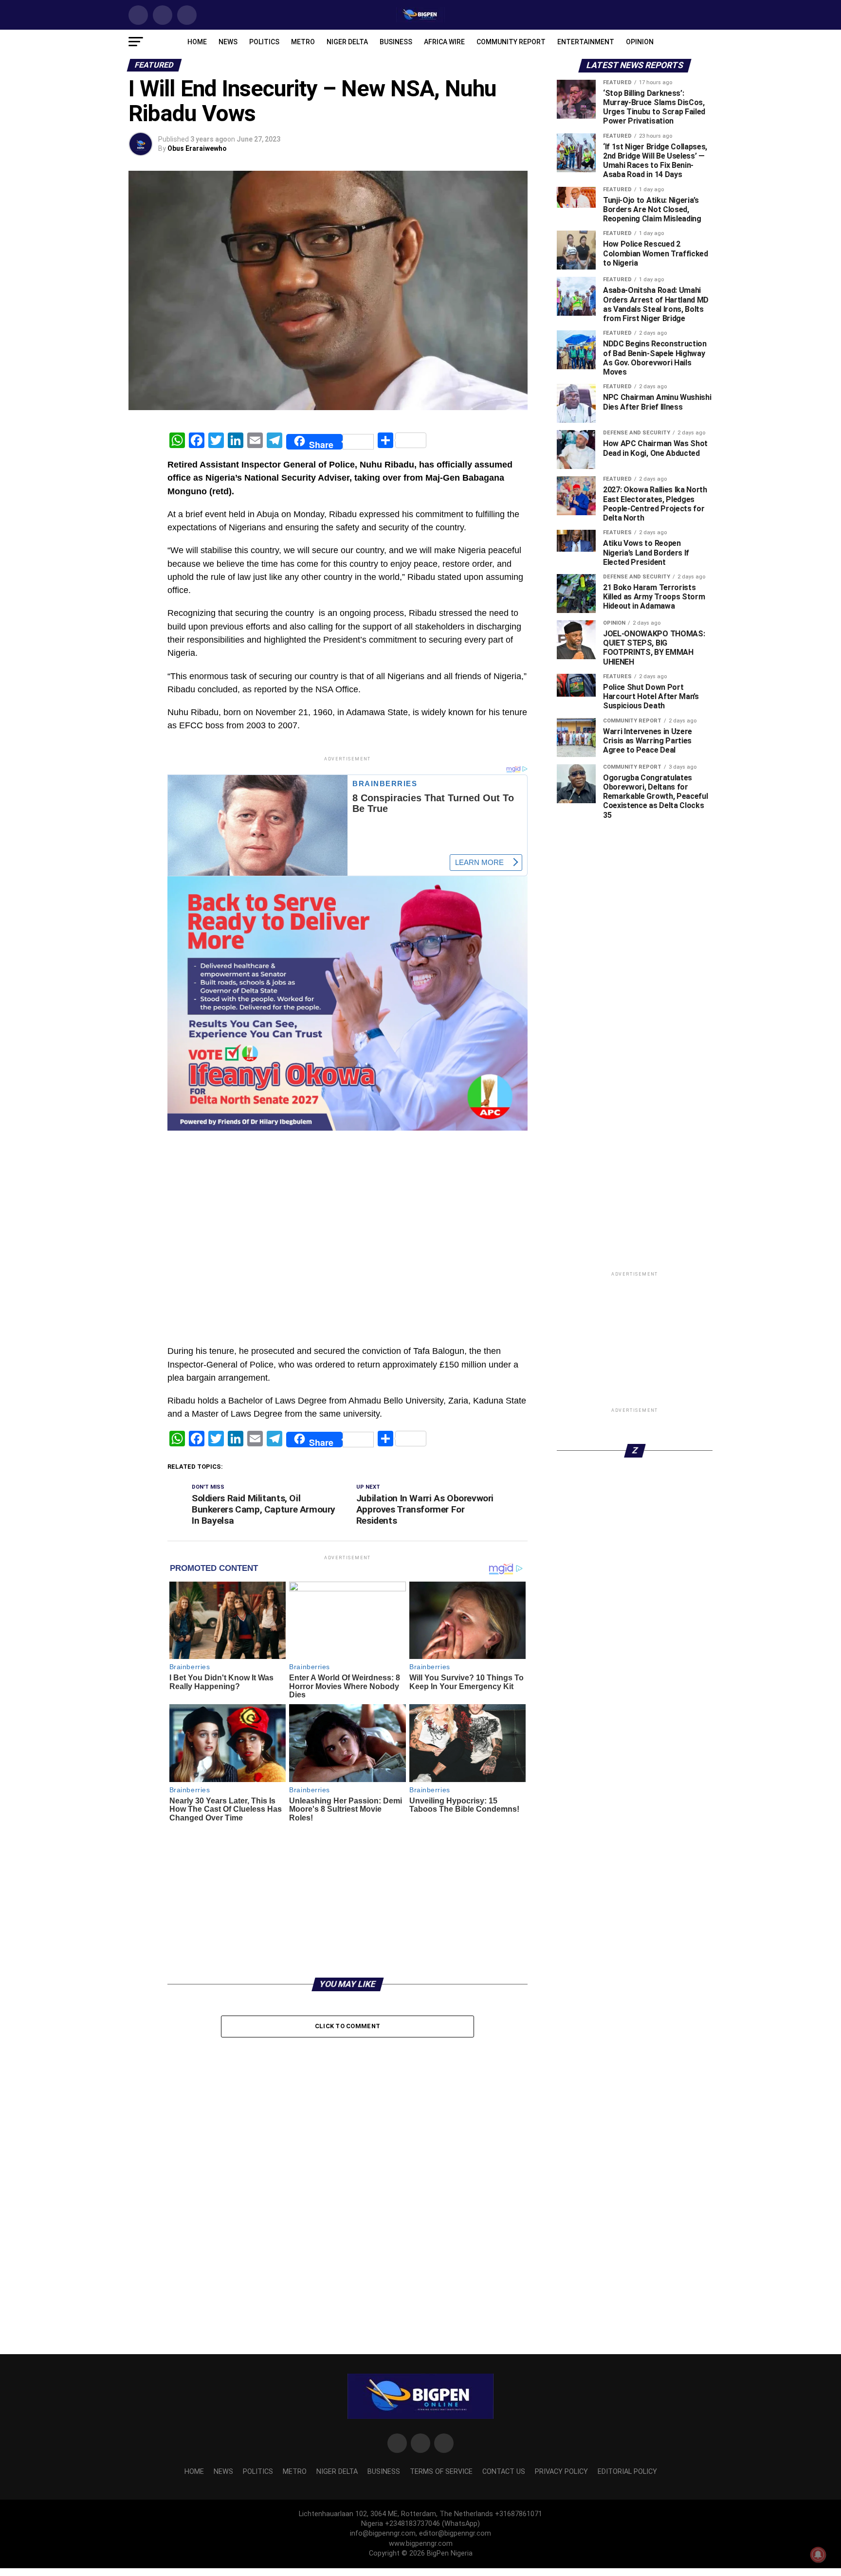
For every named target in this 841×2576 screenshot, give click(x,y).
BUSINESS (396, 42)
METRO (303, 42)
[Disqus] (347, 2167)
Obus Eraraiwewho (197, 148)
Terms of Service (441, 2472)
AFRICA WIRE (444, 42)
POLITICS (264, 42)
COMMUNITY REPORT (511, 42)
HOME (197, 42)
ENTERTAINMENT (586, 42)
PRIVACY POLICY (561, 2472)
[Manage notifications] (818, 2555)
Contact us (504, 2472)
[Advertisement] (347, 1155)
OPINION (640, 42)
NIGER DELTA (347, 42)
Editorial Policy (627, 2472)
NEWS (228, 42)
